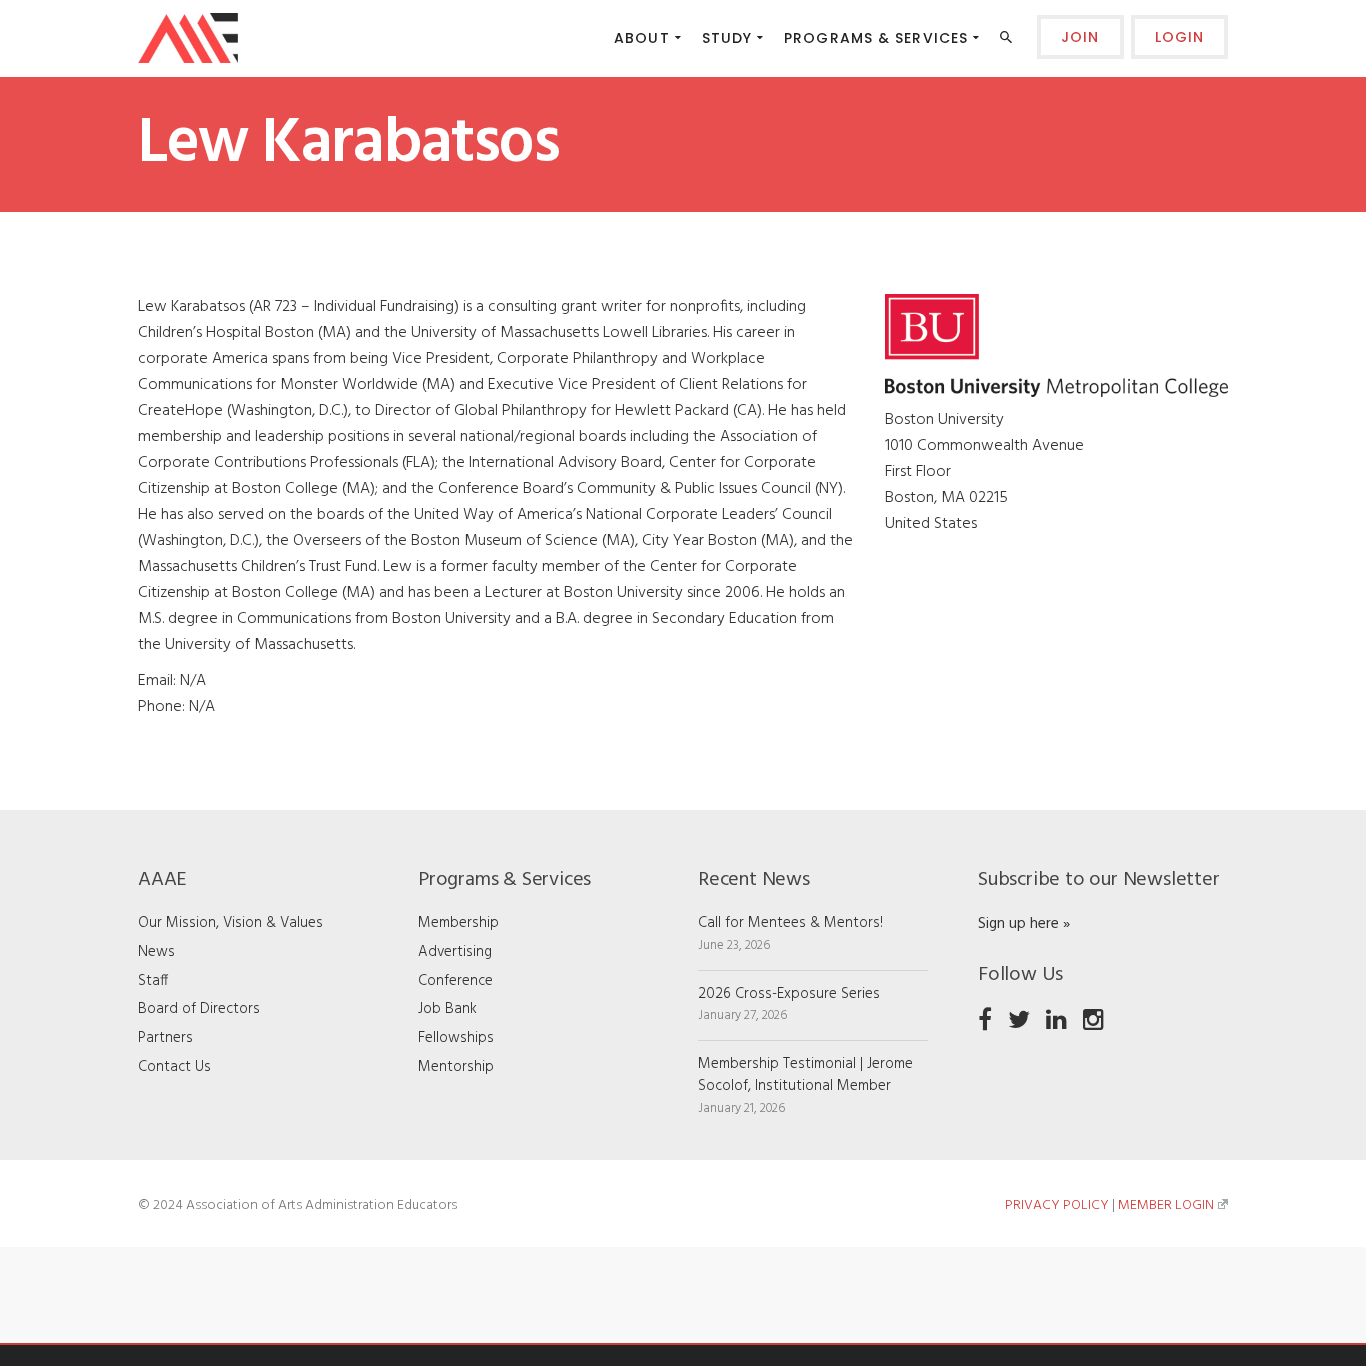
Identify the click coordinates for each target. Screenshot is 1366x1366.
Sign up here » (1024, 924)
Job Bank (447, 1009)
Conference (455, 981)
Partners (165, 1038)
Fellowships (456, 1038)
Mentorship (456, 1067)
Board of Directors (199, 1009)
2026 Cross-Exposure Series (789, 994)
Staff (153, 981)
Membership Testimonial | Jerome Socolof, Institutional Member (805, 1075)
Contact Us (174, 1067)
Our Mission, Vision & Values (230, 923)
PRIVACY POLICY (1057, 1205)
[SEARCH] (1008, 41)
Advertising (455, 952)
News (156, 952)
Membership (458, 923)
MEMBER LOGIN (1166, 1205)
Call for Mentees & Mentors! (790, 923)
